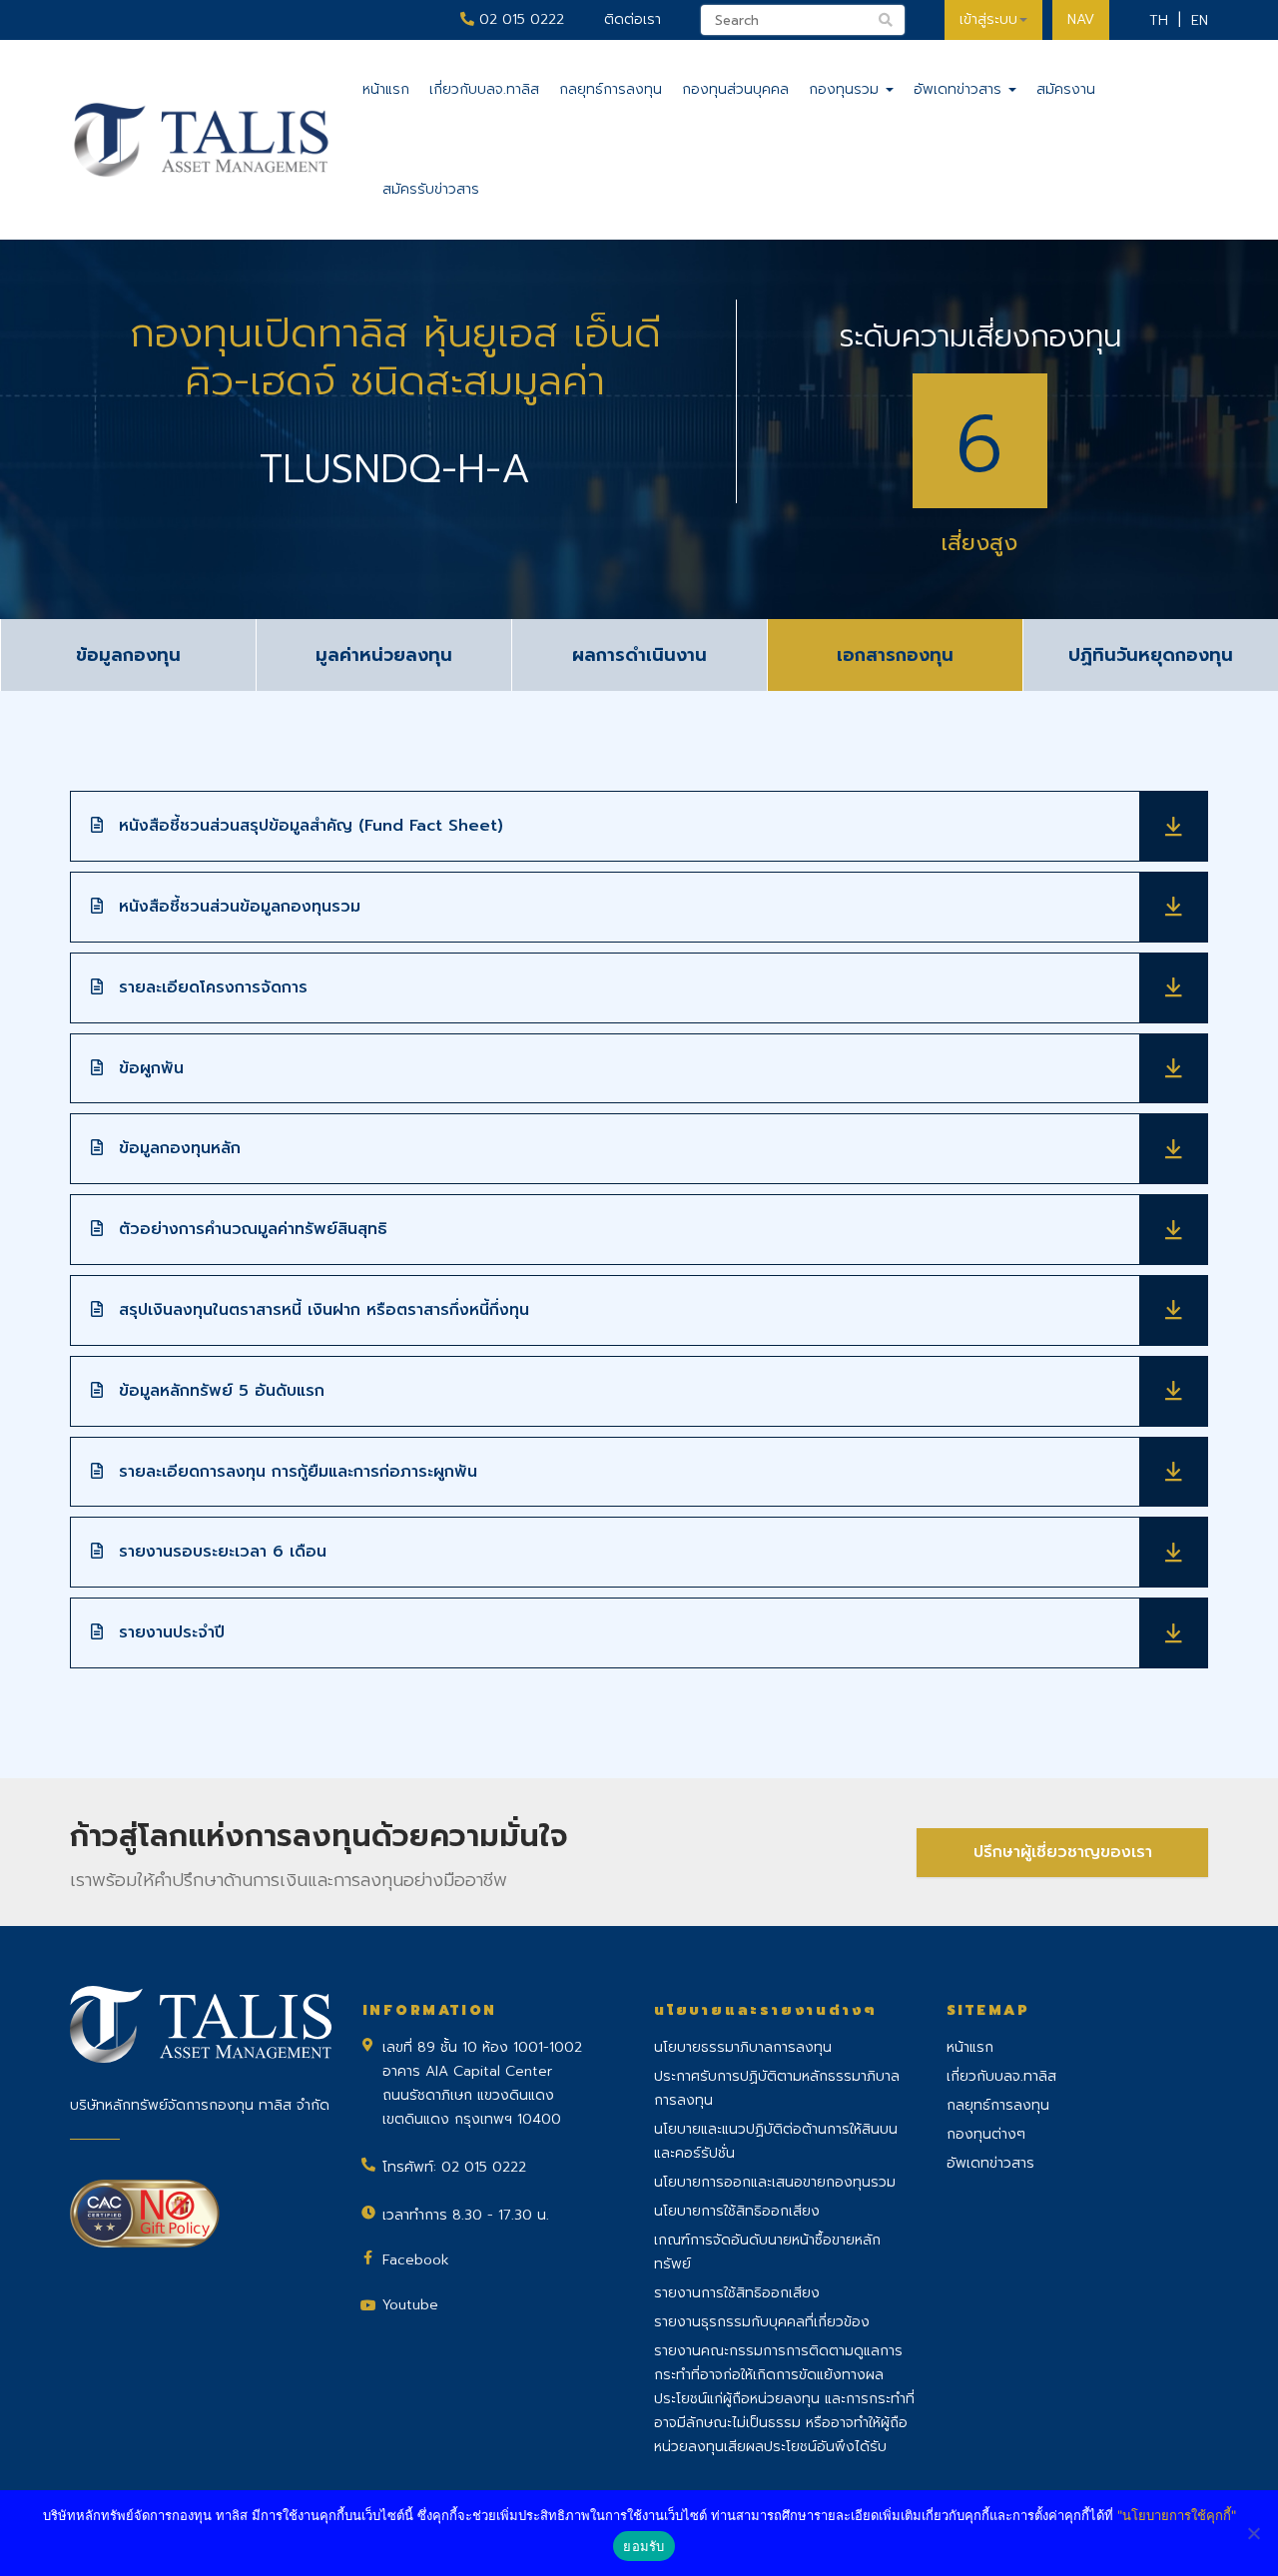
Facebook (416, 2260)
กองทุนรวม (846, 89)
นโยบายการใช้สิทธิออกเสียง (737, 2211)
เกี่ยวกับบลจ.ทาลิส (484, 89)
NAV (1081, 19)
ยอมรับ (643, 2546)
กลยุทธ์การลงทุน (611, 89)
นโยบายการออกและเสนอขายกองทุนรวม (775, 2182)
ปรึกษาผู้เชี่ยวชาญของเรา (1063, 1852)
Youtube (410, 2305)
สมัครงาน (1066, 89)
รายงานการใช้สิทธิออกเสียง (737, 2293)
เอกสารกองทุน (895, 655)
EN (1200, 20)
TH (1159, 20)
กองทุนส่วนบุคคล (735, 89)
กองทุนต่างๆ (986, 2134)
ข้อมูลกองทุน (128, 655)
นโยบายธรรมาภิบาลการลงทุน (743, 2047)
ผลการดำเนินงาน (639, 655)
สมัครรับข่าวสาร (431, 189)
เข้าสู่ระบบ (988, 19)
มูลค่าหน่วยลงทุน (384, 655)
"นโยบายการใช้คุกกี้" (1177, 2515)
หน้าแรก (386, 89)
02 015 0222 (519, 19)
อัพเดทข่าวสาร (960, 89)
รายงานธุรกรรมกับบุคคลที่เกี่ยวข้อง (762, 2322)
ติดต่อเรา (633, 19)
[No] (1253, 2533)
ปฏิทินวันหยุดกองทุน (1151, 655)
